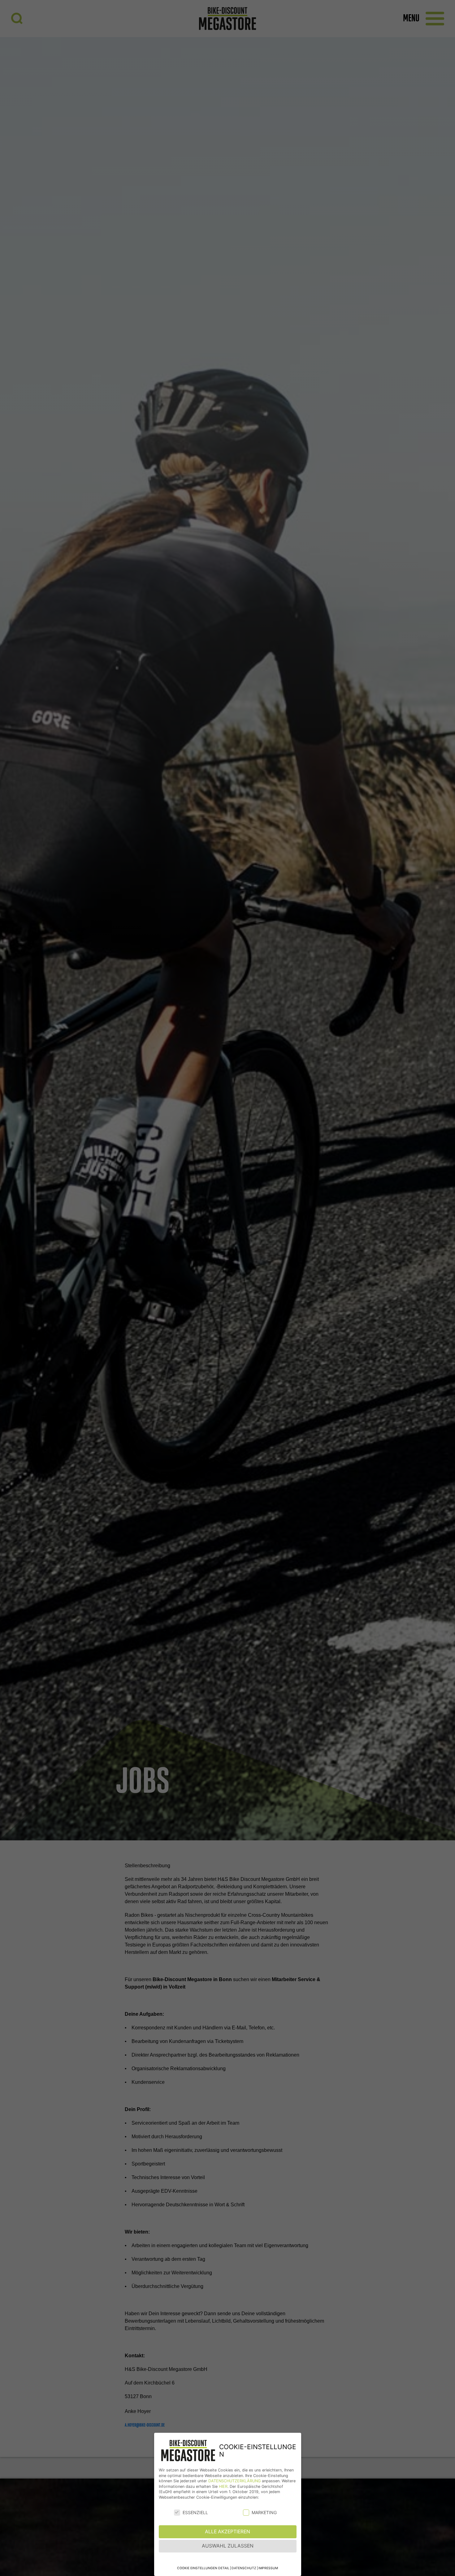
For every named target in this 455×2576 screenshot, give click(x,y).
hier (223, 2486)
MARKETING (264, 2512)
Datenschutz (244, 2568)
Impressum (268, 2568)
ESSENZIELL (195, 2512)
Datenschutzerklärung (234, 2481)
